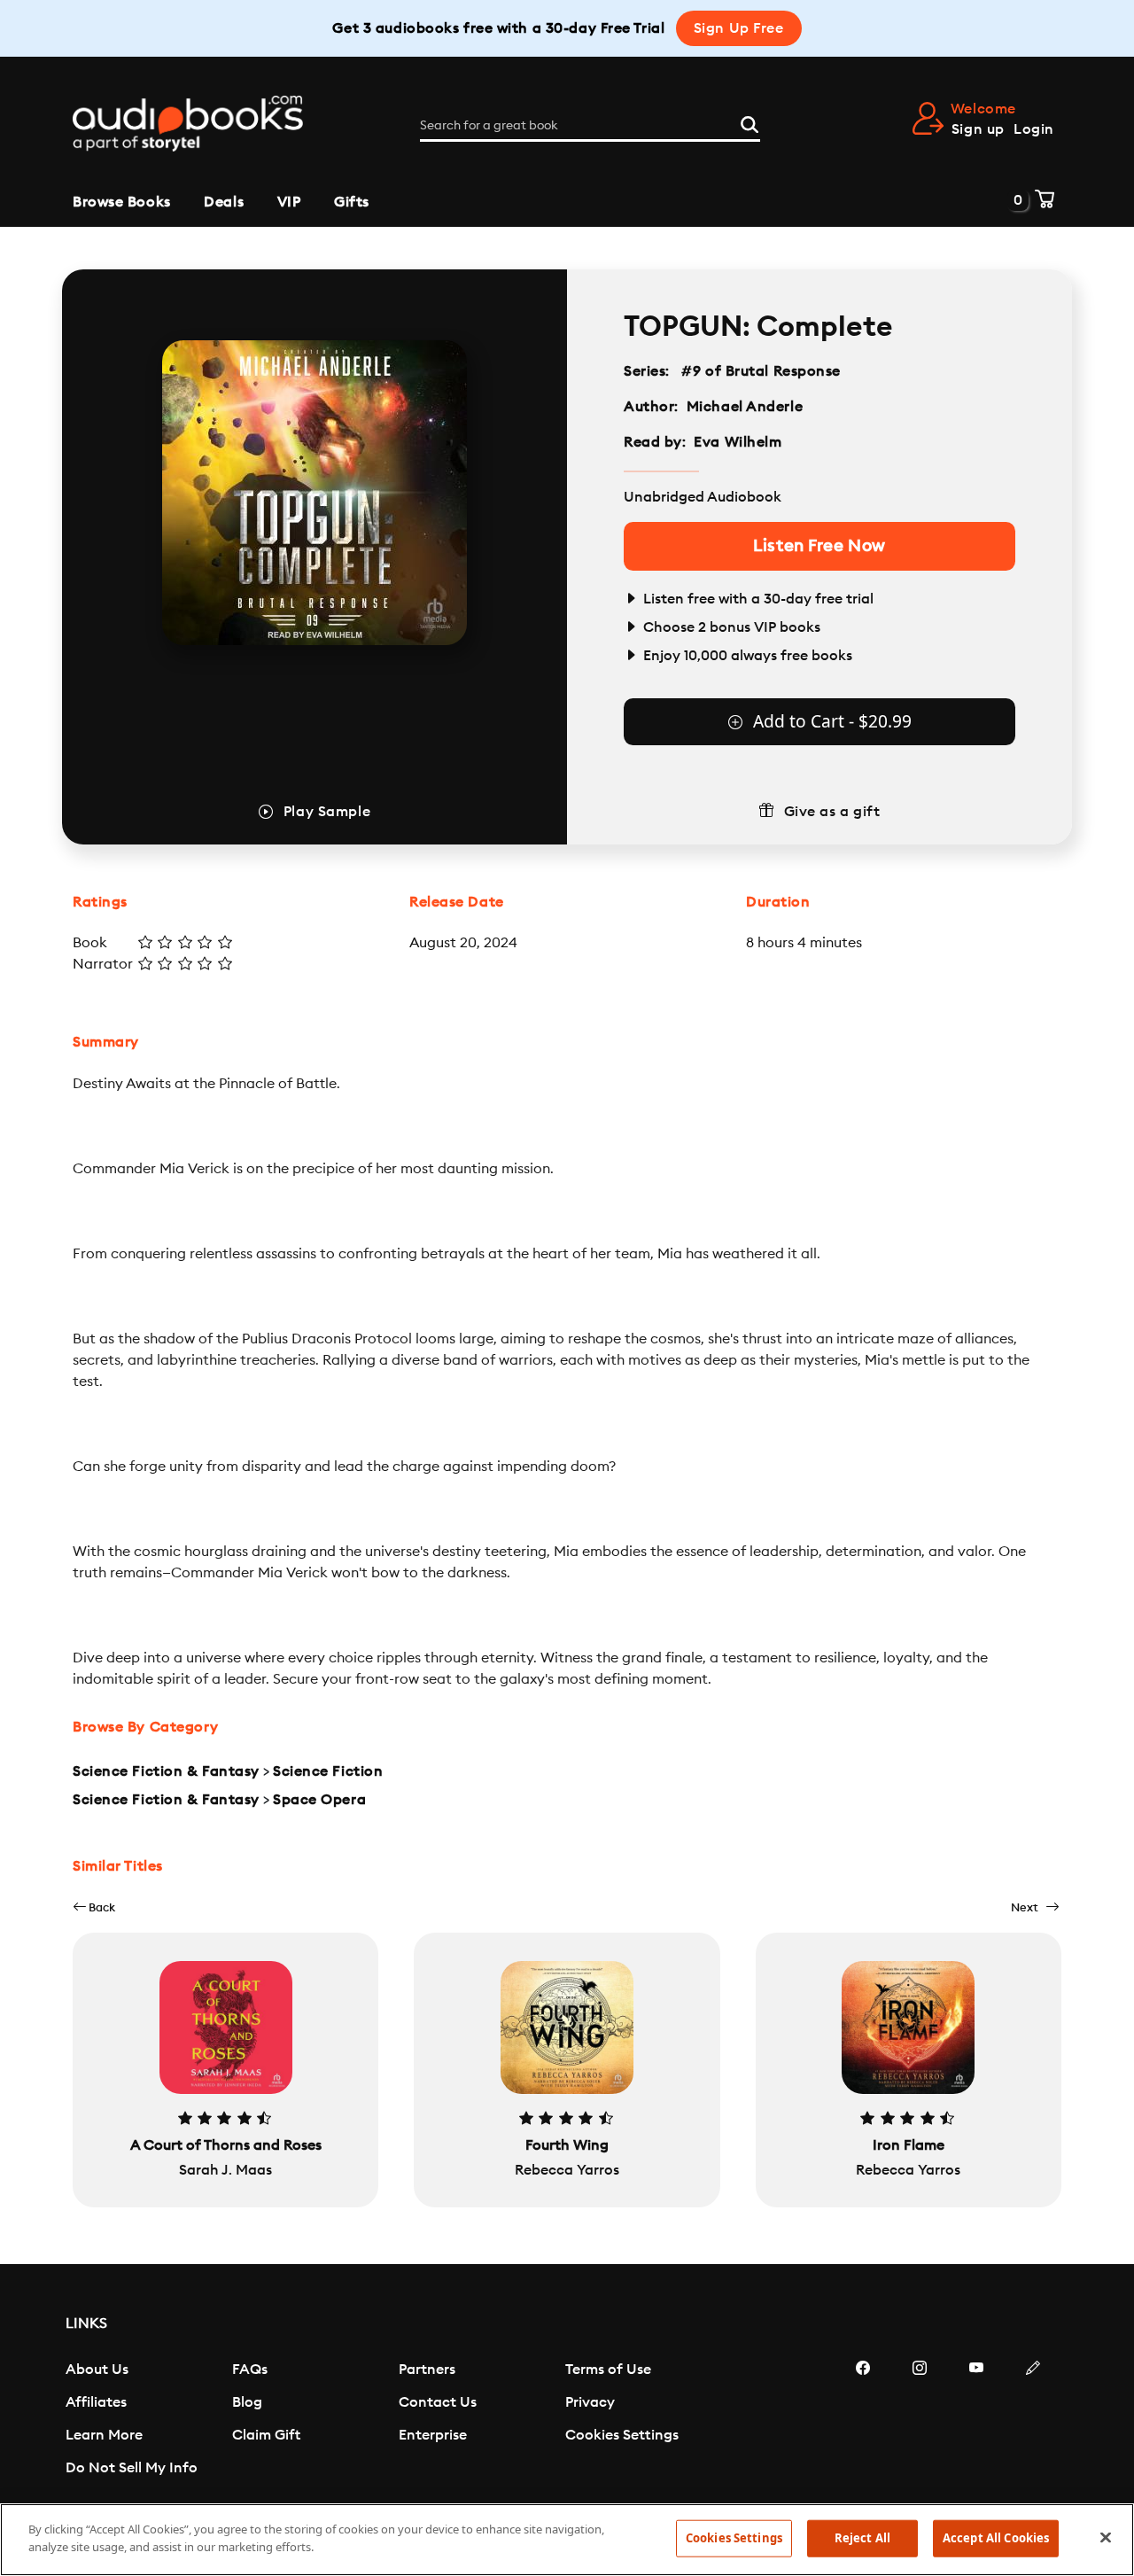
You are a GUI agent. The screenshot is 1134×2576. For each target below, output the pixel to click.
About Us (97, 2370)
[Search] (750, 122)
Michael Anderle (745, 407)
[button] (94, 1907)
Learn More (104, 2435)
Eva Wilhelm (738, 442)
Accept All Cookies (996, 2538)
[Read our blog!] (1033, 2421)
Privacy (590, 2402)
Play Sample (327, 812)
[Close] (1106, 2537)
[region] (567, 2540)
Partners (427, 2370)
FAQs (250, 2370)
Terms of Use (608, 2370)
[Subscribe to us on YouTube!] (976, 2421)
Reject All (862, 2538)
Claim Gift (266, 2435)
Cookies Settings (622, 2435)
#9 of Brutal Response (761, 371)
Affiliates (96, 2402)
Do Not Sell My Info (132, 2468)
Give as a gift (832, 812)
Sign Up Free (739, 28)
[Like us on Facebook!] (863, 2421)
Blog (247, 2402)
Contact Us (438, 2402)
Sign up (978, 129)
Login (1034, 129)
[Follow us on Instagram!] (920, 2421)
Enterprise (433, 2435)
